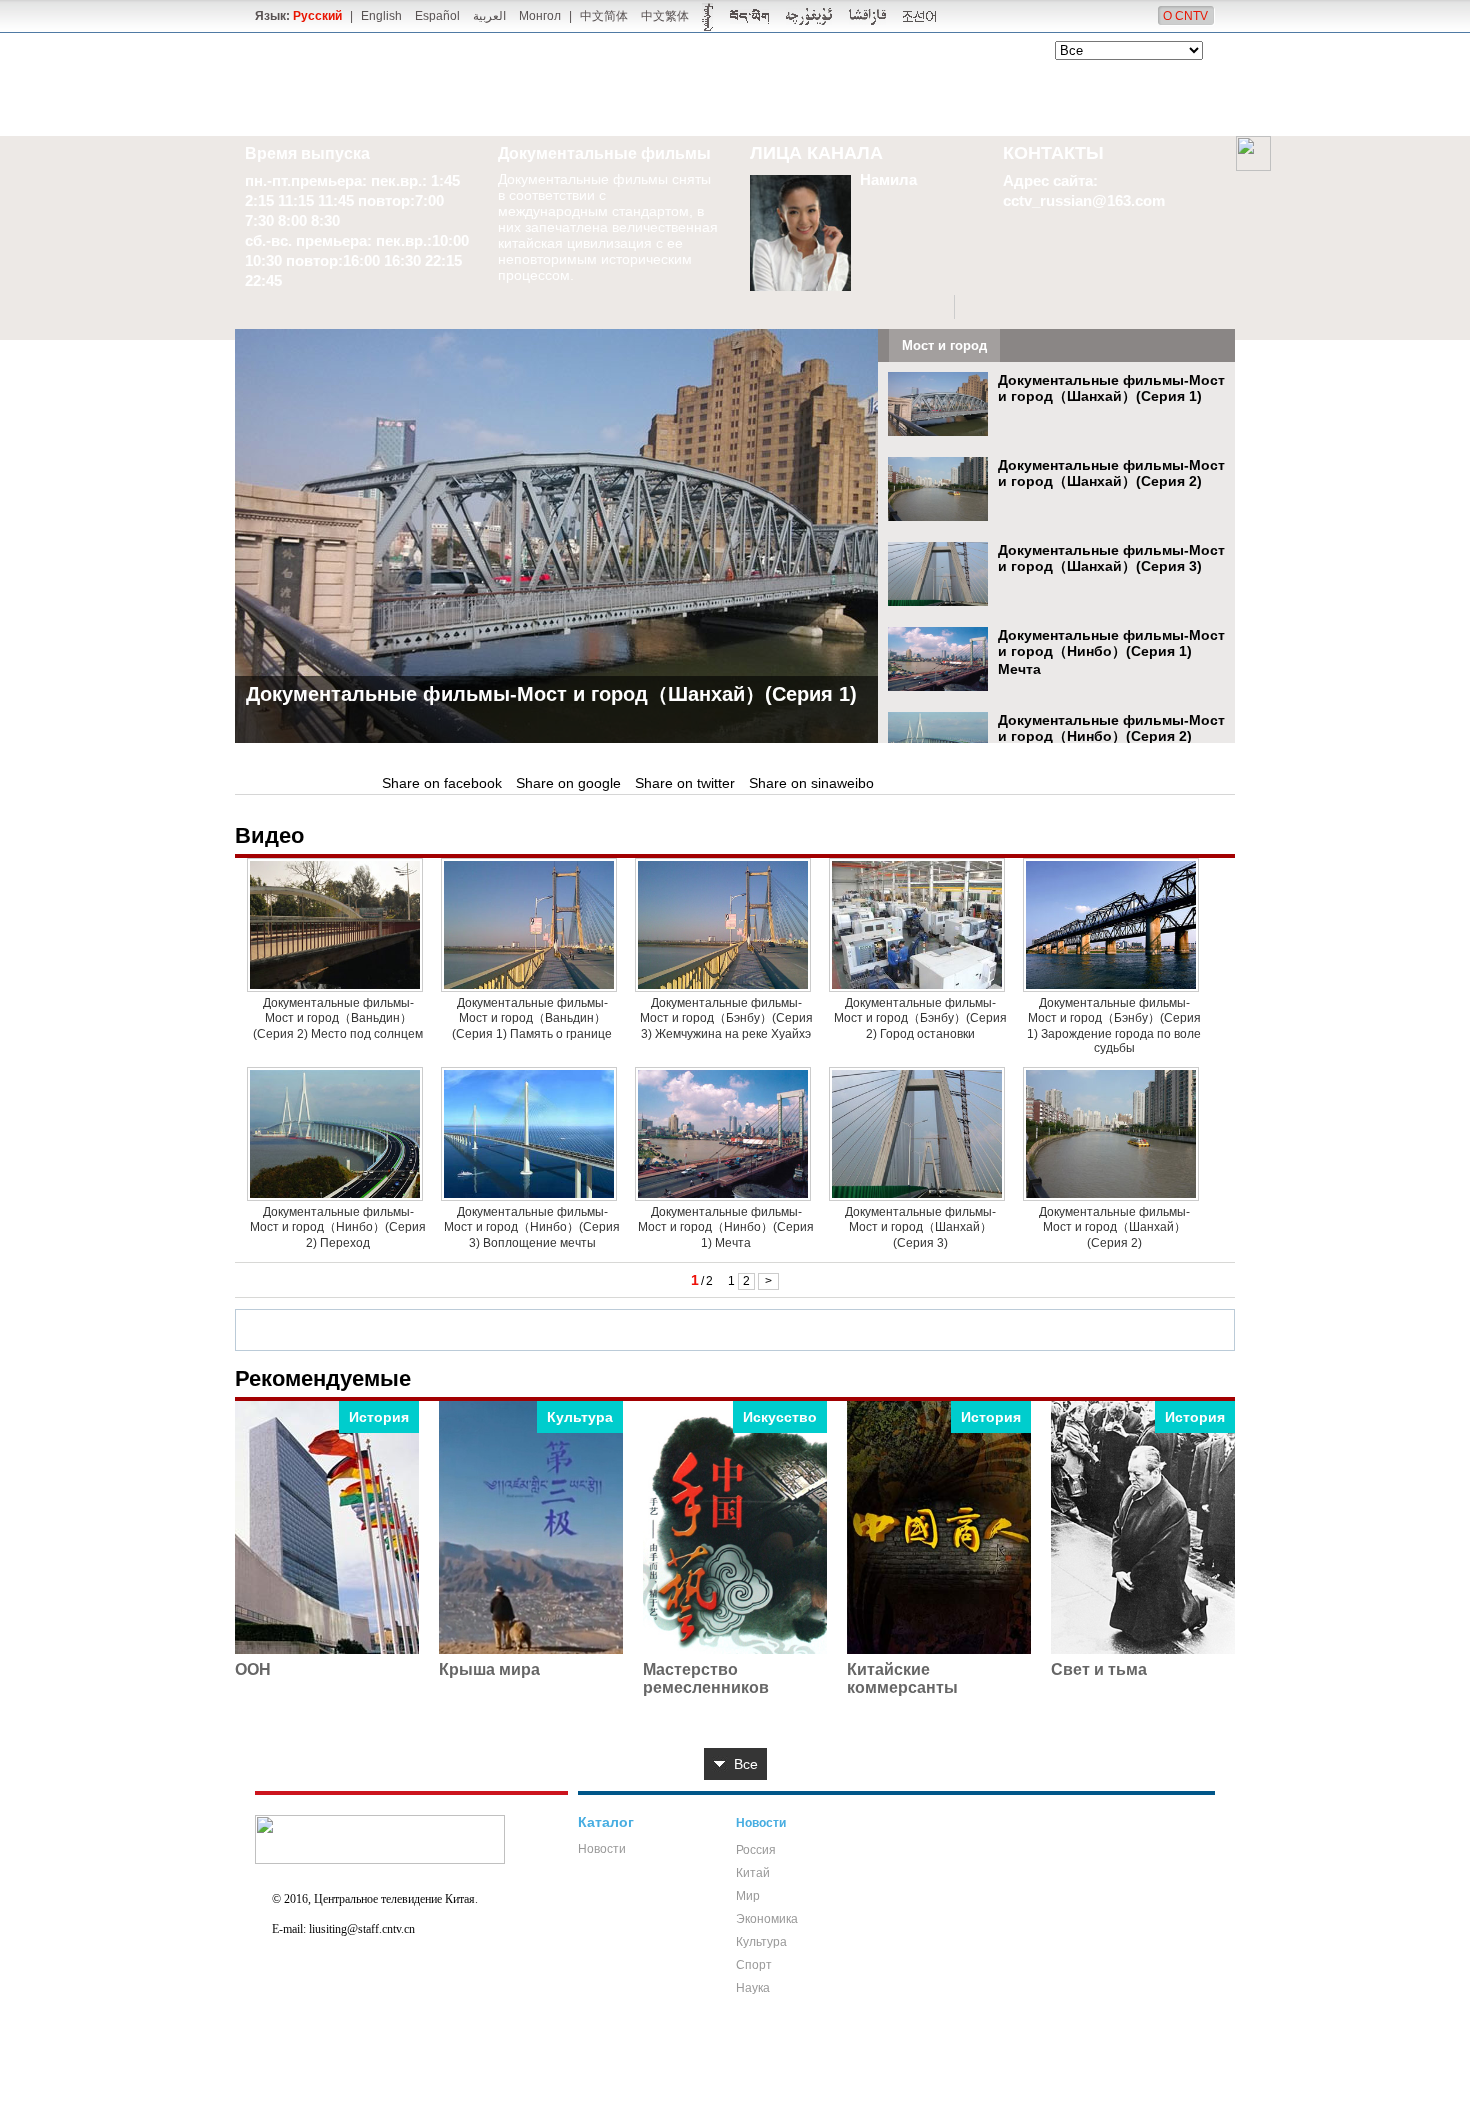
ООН (253, 1669)
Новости (602, 1849)
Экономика (767, 1919)
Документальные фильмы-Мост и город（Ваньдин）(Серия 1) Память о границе (532, 1018)
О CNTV (1185, 16)
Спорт (754, 1965)
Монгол (540, 16)
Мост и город (944, 345)
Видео (269, 835)
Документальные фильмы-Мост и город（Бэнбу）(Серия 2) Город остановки (920, 1018)
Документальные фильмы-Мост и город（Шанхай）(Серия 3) (1111, 558)
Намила (888, 179)
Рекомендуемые (323, 1378)
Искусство (780, 1417)
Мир (748, 1896)
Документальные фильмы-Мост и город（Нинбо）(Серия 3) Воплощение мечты (532, 1227)
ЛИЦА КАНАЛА (816, 153)
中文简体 (604, 16)
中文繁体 (665, 16)
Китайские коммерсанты (902, 1678)
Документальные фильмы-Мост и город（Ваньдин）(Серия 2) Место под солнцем (338, 1018)
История (379, 1417)
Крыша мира (489, 1669)
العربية (489, 16)
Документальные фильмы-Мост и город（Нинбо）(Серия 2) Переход (1111, 737)
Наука (753, 1988)
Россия (756, 1850)
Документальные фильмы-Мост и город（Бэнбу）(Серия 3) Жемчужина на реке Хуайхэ (726, 1018)
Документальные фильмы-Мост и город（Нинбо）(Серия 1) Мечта (1111, 652)
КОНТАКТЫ (1053, 153)
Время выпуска (307, 153)
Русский (317, 16)
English (381, 16)
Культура (580, 1417)
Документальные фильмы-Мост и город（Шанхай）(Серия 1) (551, 694)
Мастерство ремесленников (706, 1678)
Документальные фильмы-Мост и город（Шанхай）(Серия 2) (1111, 473)
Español (437, 16)
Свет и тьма (1099, 1669)
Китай (753, 1873)
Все (746, 1764)
